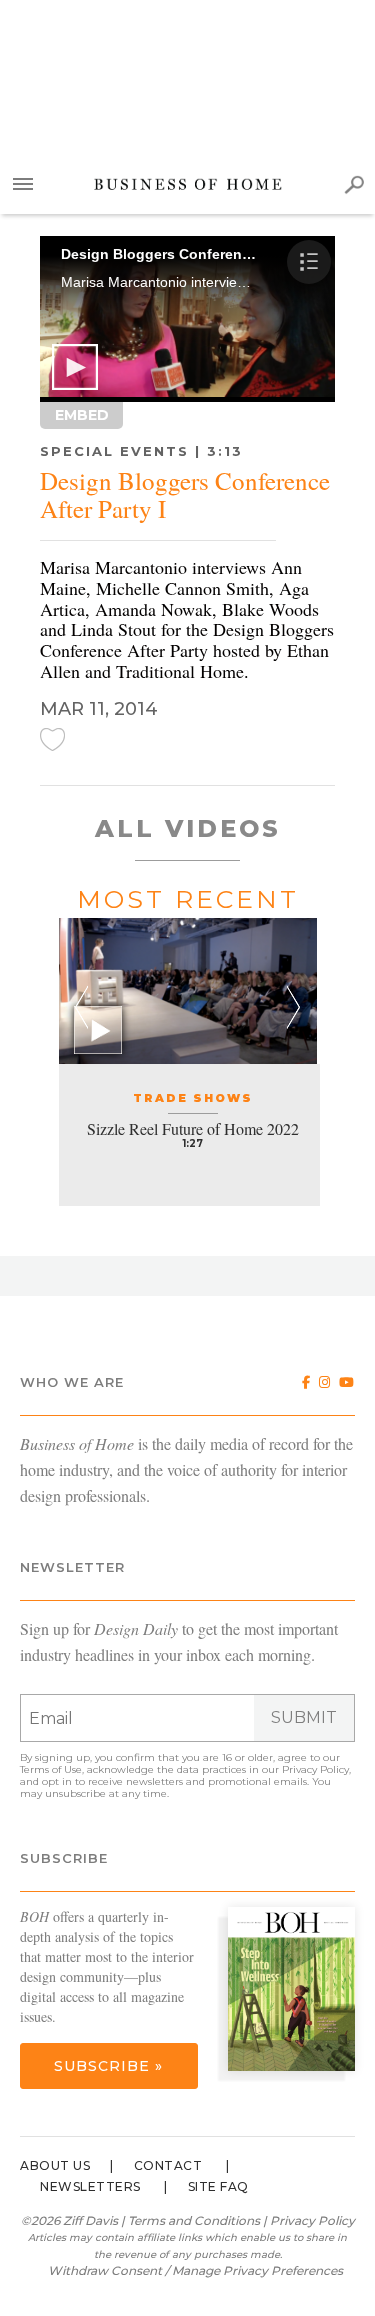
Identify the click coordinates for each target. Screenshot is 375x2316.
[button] (75, 367)
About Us (55, 2165)
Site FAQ (218, 2186)
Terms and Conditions (194, 2220)
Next (293, 1007)
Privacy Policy (315, 1769)
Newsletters (90, 2186)
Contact (168, 2165)
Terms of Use (51, 1769)
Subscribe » (108, 2066)
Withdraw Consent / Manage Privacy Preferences (195, 2270)
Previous (81, 1007)
